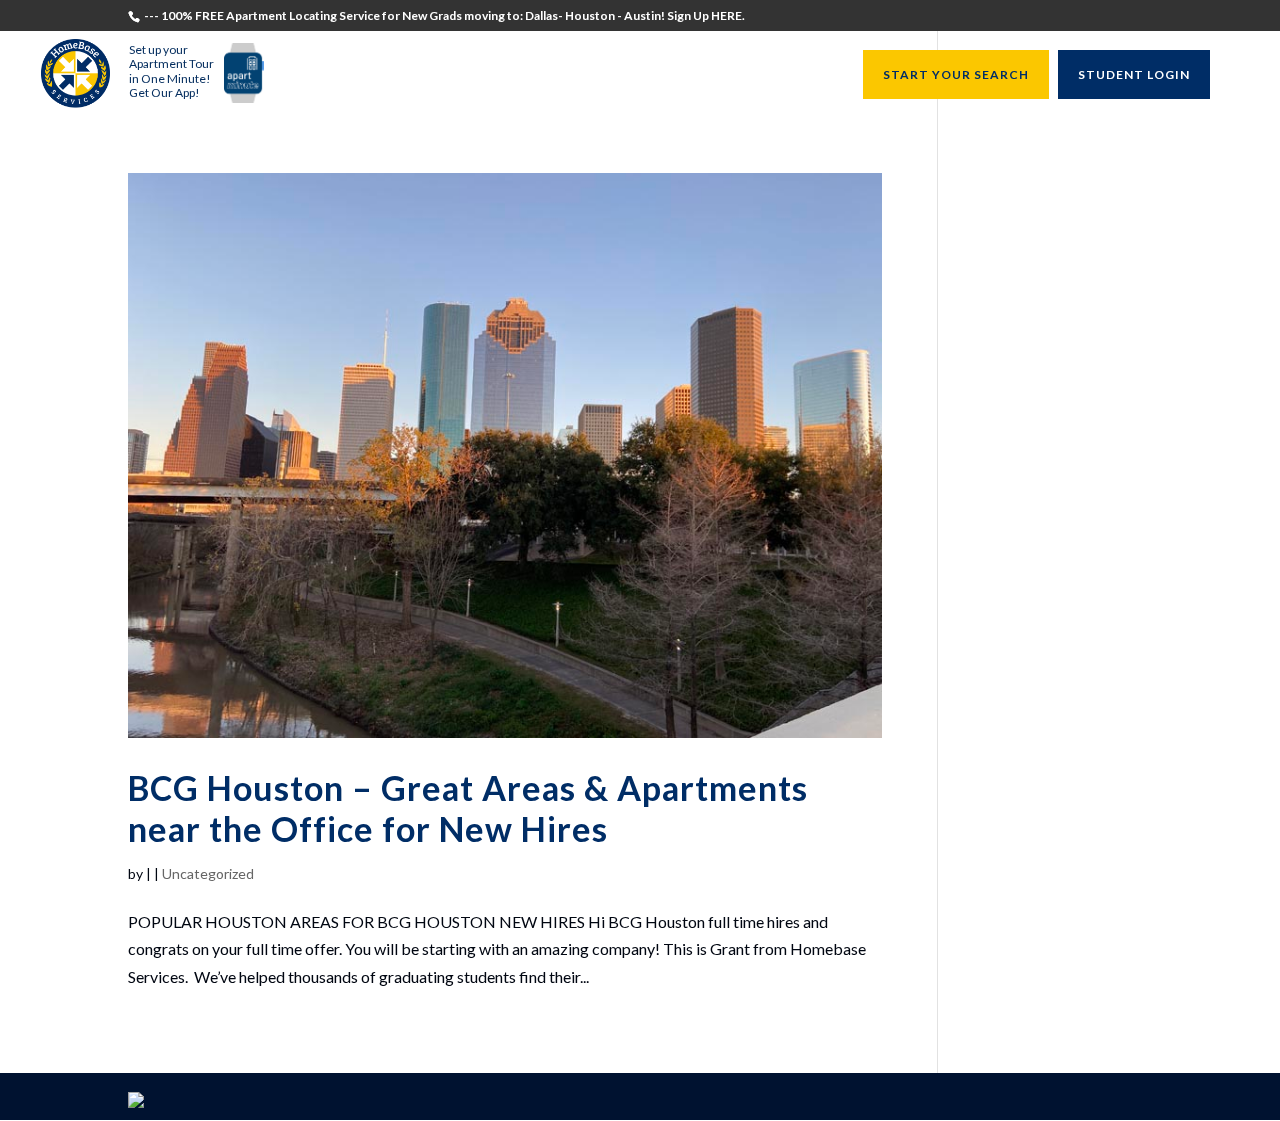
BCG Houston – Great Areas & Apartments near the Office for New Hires (468, 808)
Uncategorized (208, 873)
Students (436, 75)
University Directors (660, 75)
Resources (793, 75)
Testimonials (338, 75)
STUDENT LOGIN (1134, 74)
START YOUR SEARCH (956, 74)
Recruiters (525, 75)
